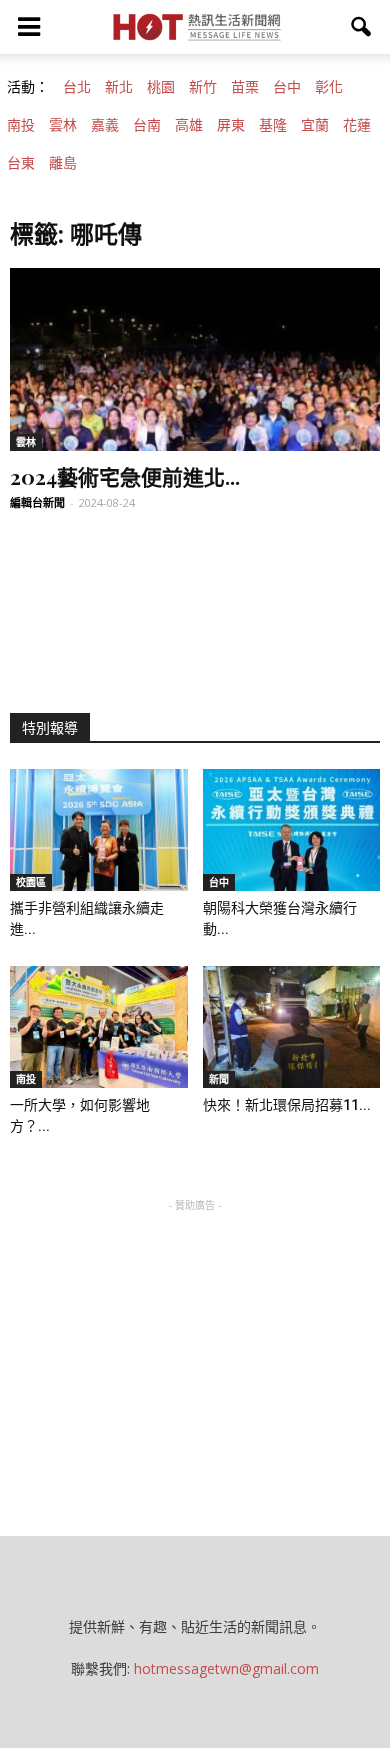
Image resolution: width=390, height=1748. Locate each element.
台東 (21, 163)
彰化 (329, 87)
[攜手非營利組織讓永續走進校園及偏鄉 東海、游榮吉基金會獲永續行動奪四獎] (99, 830)
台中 (287, 87)
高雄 (189, 125)
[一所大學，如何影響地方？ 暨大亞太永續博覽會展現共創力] (99, 1027)
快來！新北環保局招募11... (287, 1105)
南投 (21, 125)
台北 (77, 87)
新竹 (203, 87)
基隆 (273, 125)
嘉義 (105, 125)
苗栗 (245, 87)
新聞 (219, 1079)
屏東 (231, 125)
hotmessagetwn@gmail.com (226, 1668)
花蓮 (357, 125)
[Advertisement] (195, 1341)
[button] (362, 27)
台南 (147, 125)
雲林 (63, 125)
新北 (119, 87)
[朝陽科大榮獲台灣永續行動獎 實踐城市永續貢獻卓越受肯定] (292, 830)
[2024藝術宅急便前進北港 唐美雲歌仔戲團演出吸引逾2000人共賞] (195, 359)
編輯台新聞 (37, 502)
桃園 (161, 87)
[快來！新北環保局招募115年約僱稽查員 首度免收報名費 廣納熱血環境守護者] (292, 1027)
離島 (63, 163)
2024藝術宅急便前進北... (125, 476)
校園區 (31, 882)
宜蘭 (315, 125)
